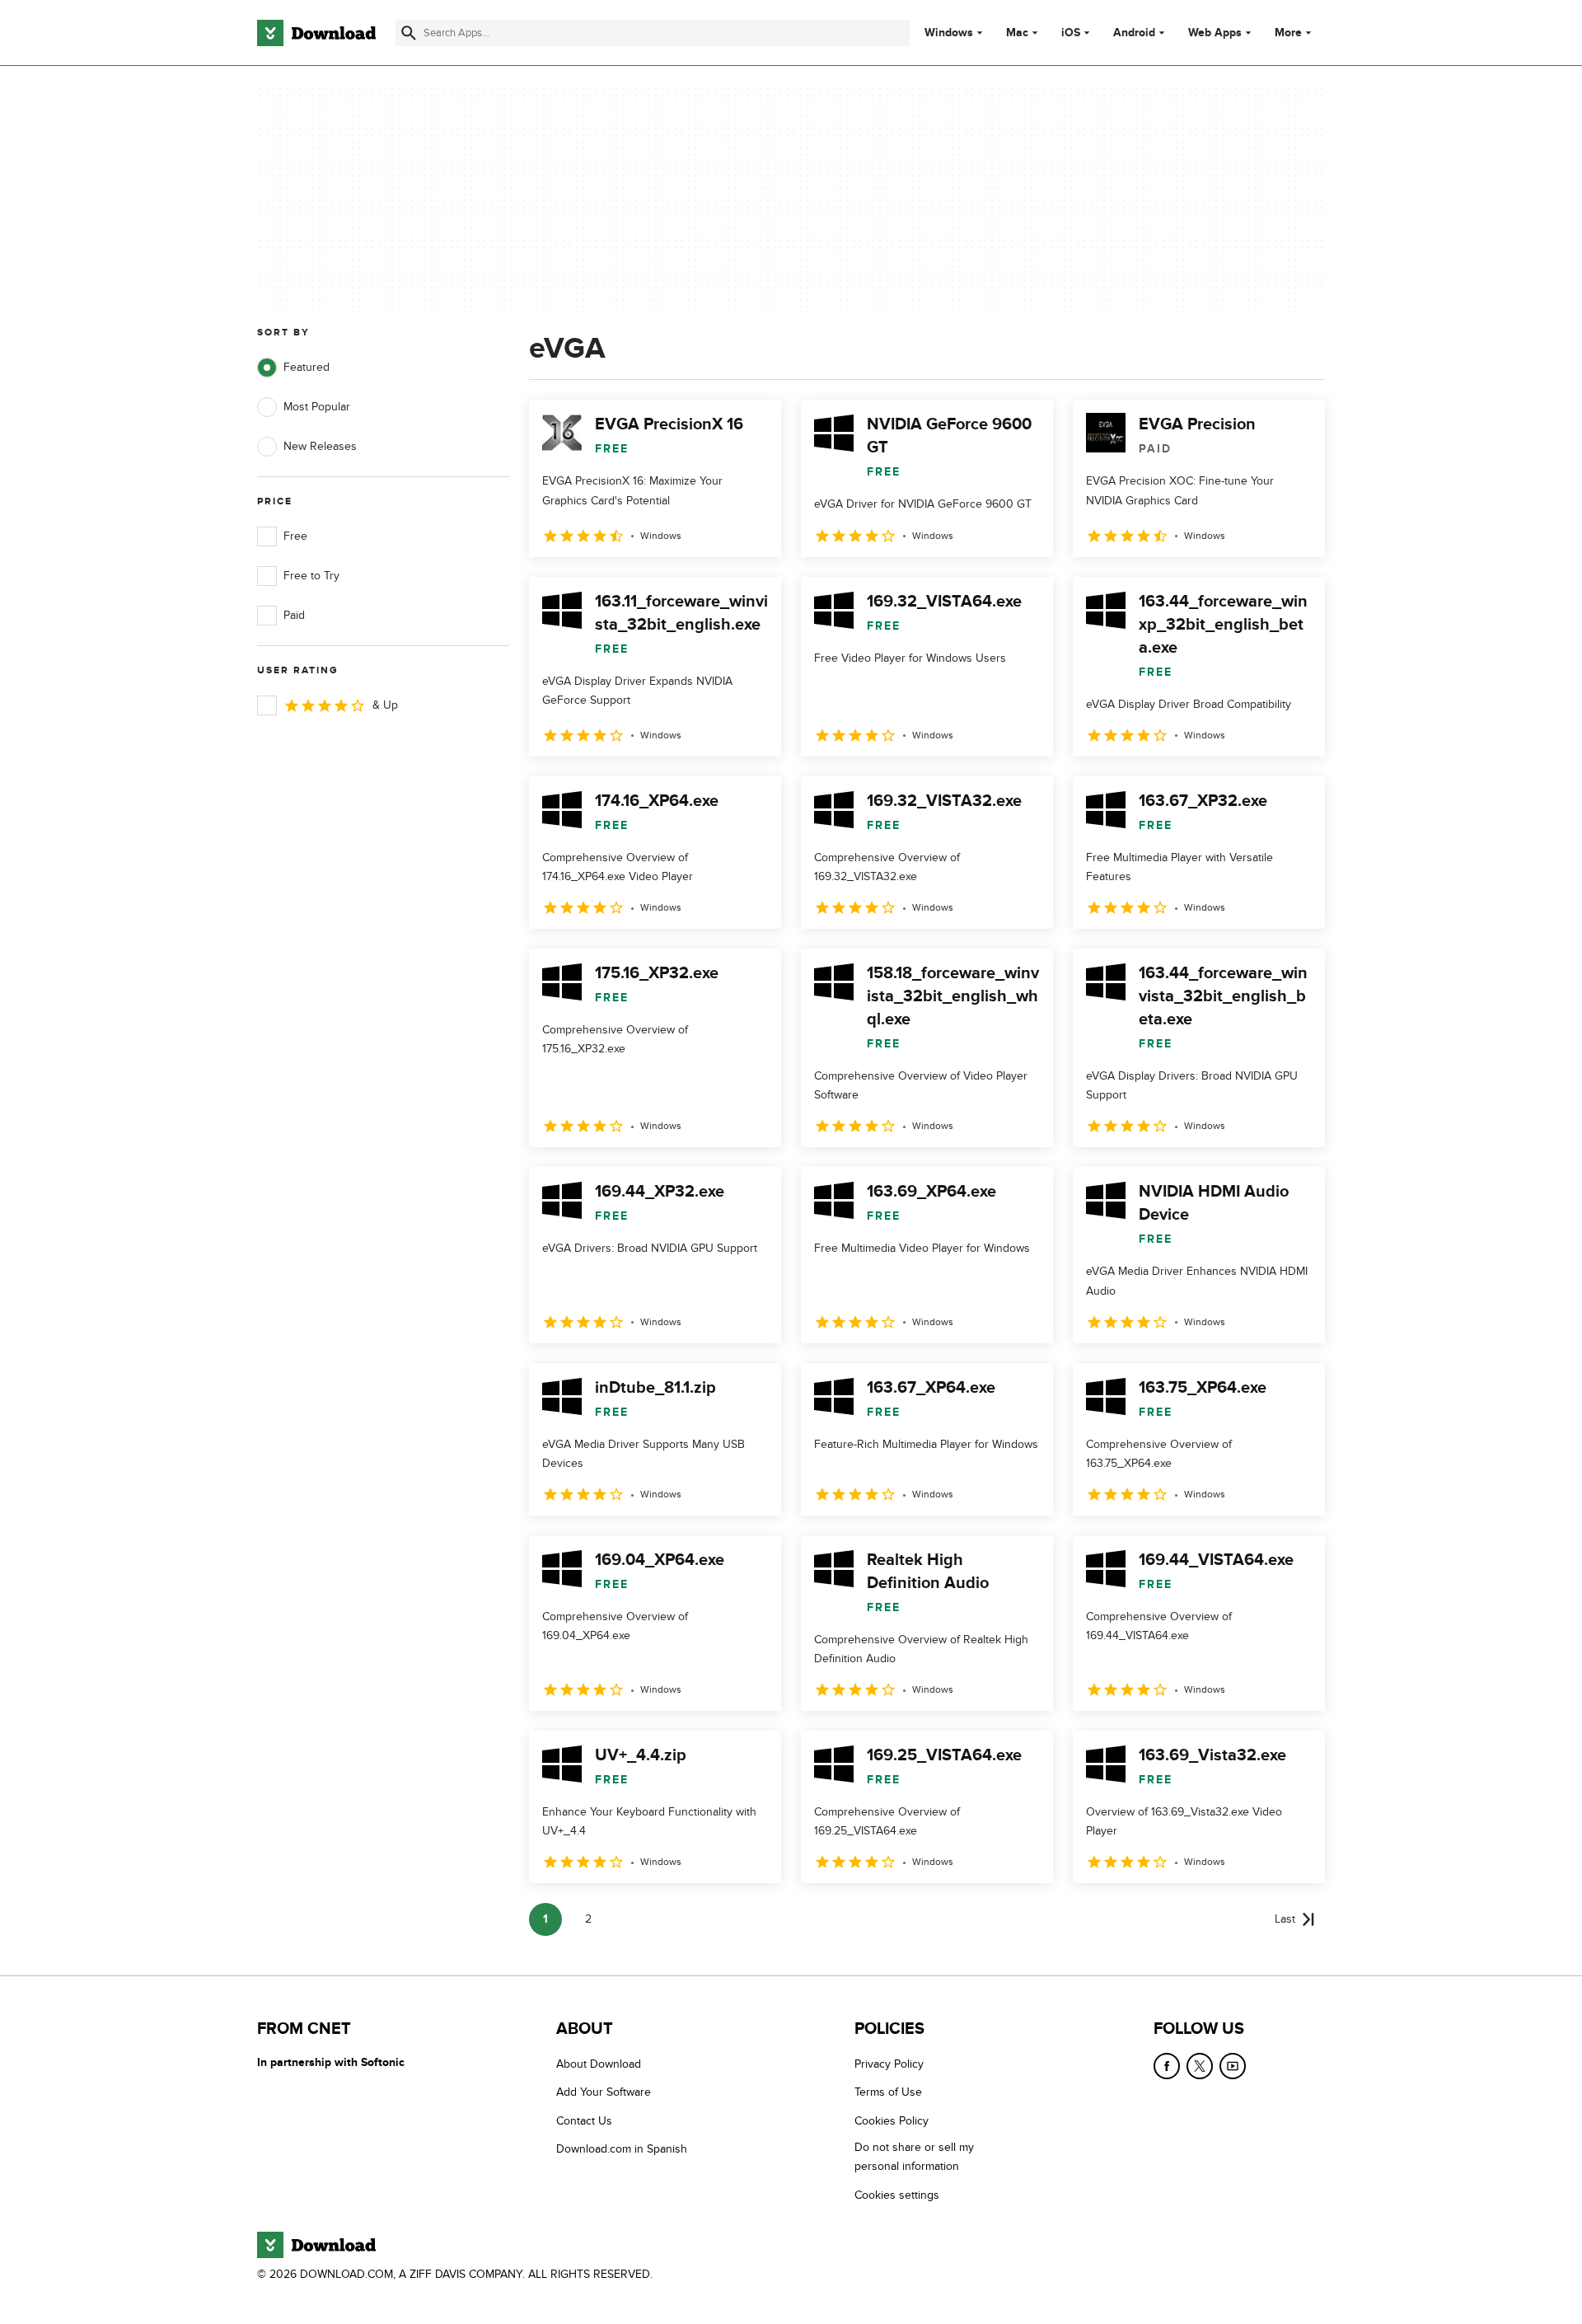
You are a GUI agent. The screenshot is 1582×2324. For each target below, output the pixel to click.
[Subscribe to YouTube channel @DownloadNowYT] (1233, 2066)
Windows (949, 33)
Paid (294, 615)
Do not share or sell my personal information (914, 2158)
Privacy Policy (889, 2064)
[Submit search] (409, 33)
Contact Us (584, 2121)
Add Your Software (604, 2093)
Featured (307, 367)
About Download (599, 2064)
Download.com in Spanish (622, 2150)
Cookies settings (897, 2195)
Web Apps (1215, 33)
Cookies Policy (892, 2121)
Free (295, 536)
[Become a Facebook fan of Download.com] (1167, 2066)
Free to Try (311, 576)
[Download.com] (316, 33)
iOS (1071, 33)
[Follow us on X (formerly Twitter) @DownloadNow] (1200, 2066)
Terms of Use (888, 2093)
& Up (385, 705)
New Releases (320, 446)
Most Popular (317, 407)
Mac (1017, 33)
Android (1134, 33)
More (1288, 33)
